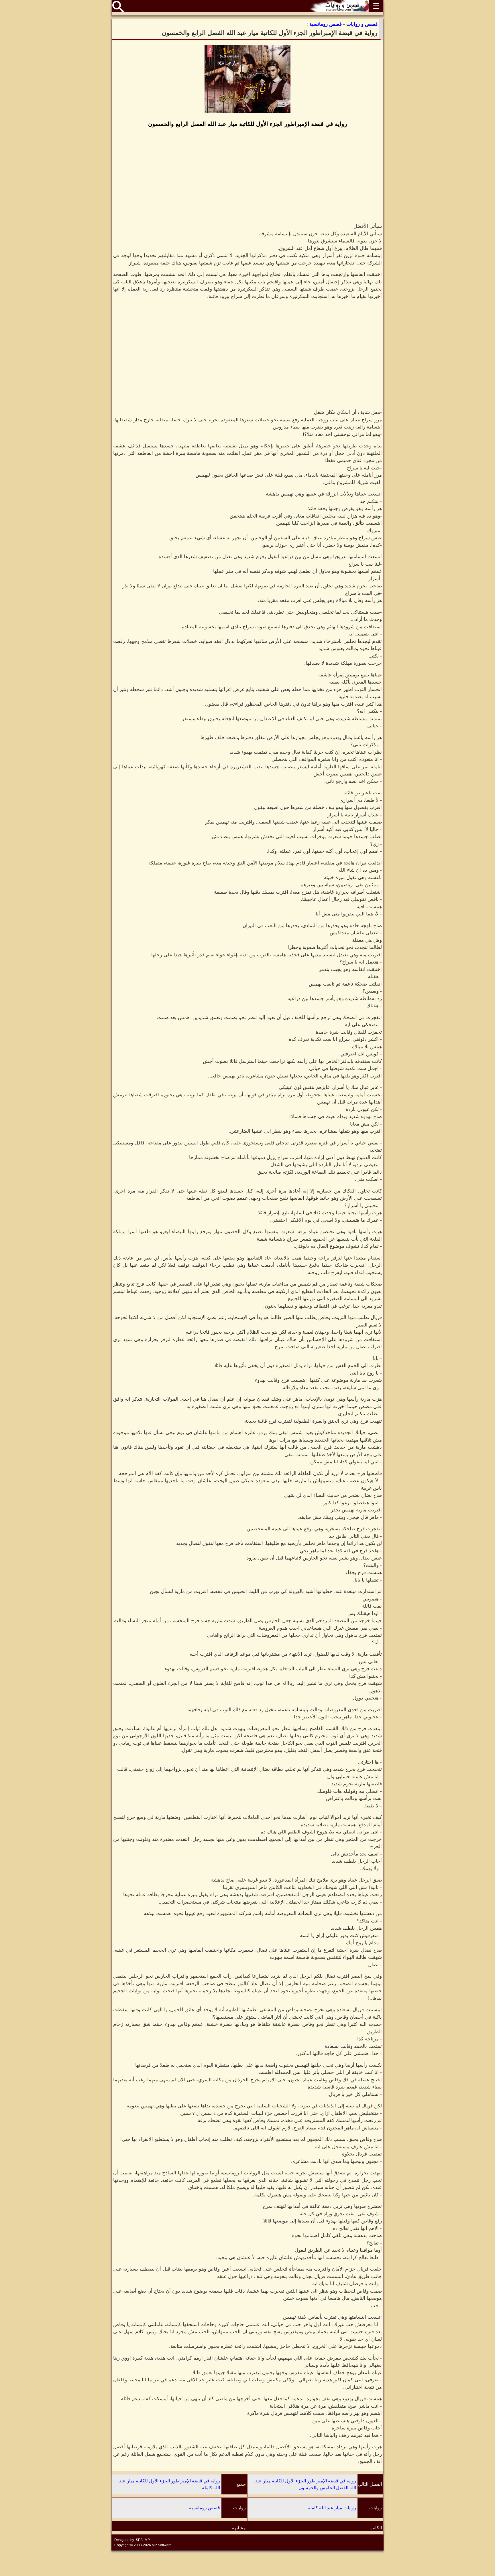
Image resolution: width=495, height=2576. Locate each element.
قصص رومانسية (205, 2508)
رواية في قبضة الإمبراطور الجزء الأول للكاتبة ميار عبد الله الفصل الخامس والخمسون (306, 2484)
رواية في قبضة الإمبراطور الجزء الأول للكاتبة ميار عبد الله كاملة (170, 2484)
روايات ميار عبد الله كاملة (332, 2508)
